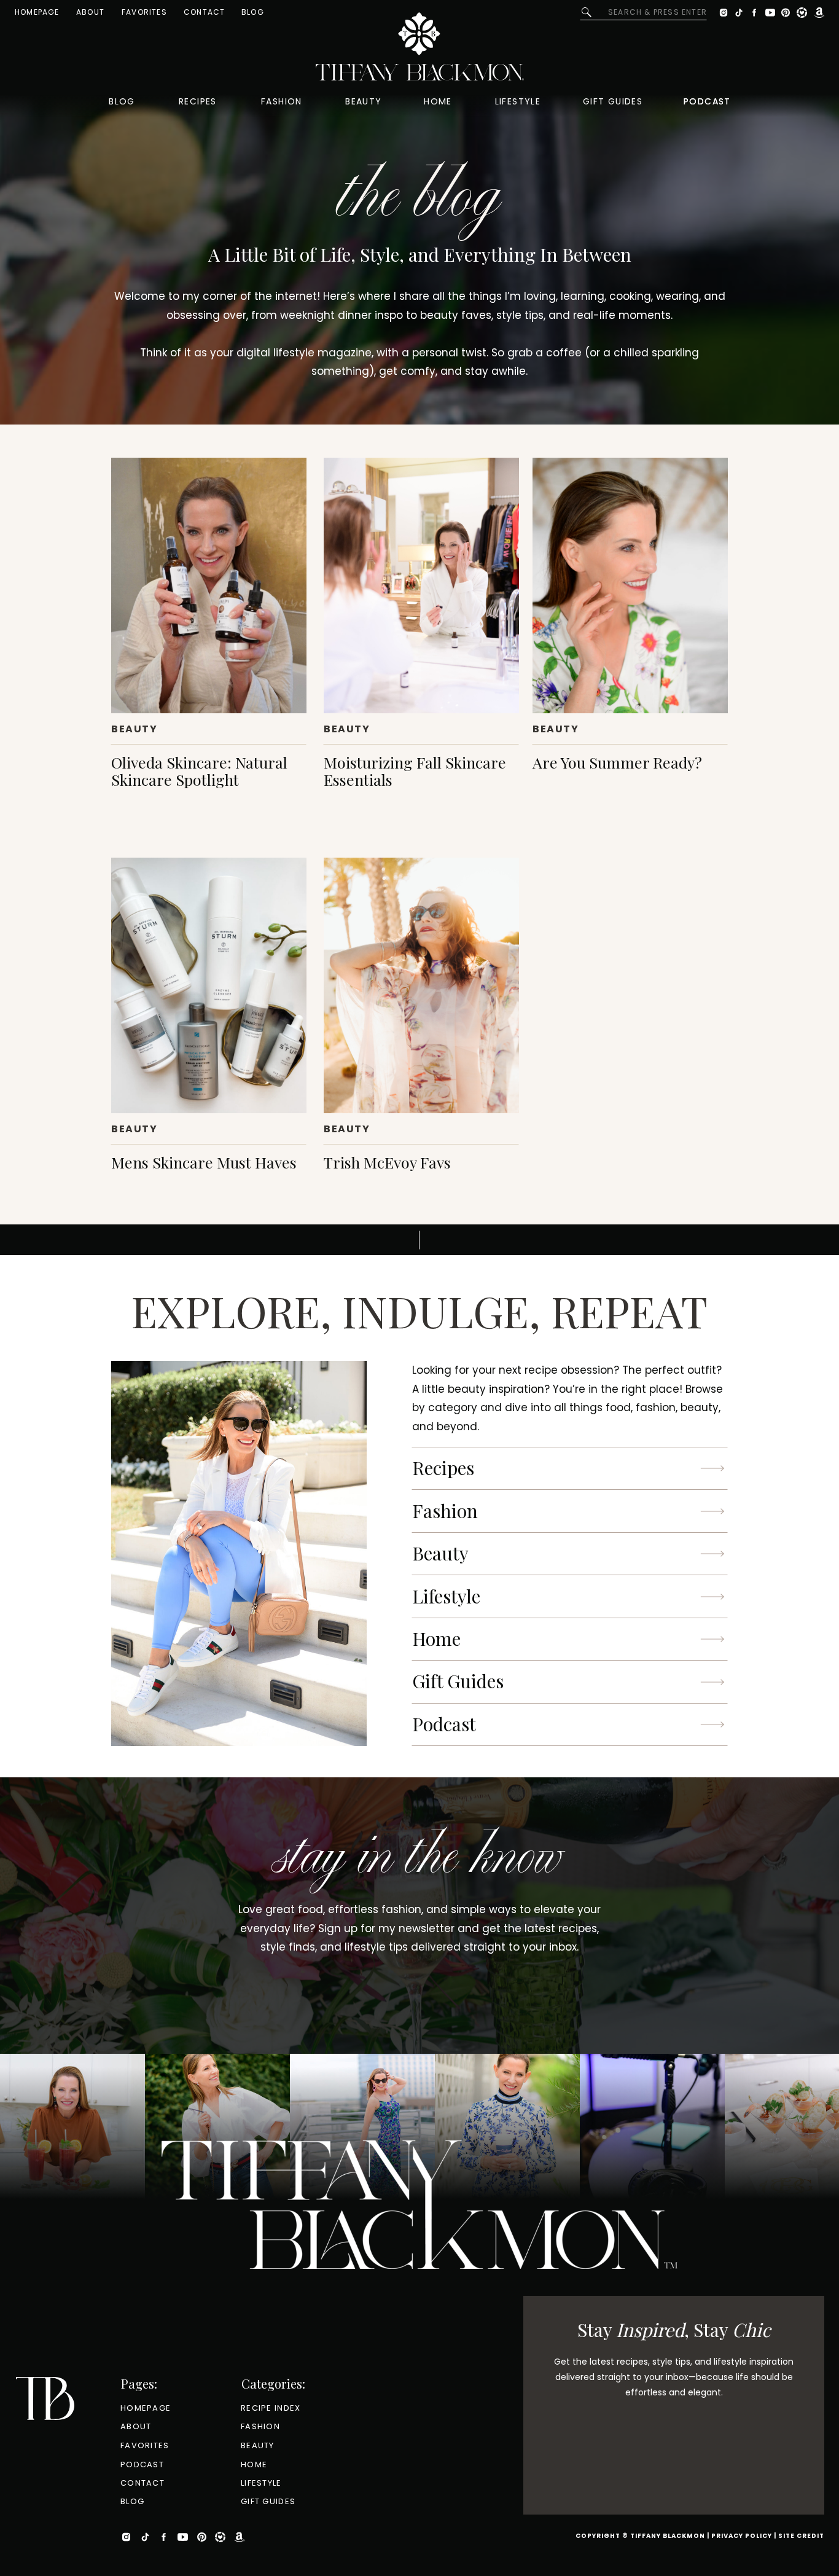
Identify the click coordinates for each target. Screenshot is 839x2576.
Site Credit (801, 2536)
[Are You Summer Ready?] (630, 585)
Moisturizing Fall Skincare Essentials (415, 771)
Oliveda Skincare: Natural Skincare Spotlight (199, 771)
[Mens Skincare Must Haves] (209, 985)
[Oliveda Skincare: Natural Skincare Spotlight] (209, 585)
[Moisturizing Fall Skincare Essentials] (421, 585)
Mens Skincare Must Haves (204, 1162)
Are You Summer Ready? (617, 762)
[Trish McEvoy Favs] (421, 985)
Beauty (135, 729)
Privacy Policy (742, 2536)
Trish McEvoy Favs (387, 1162)
